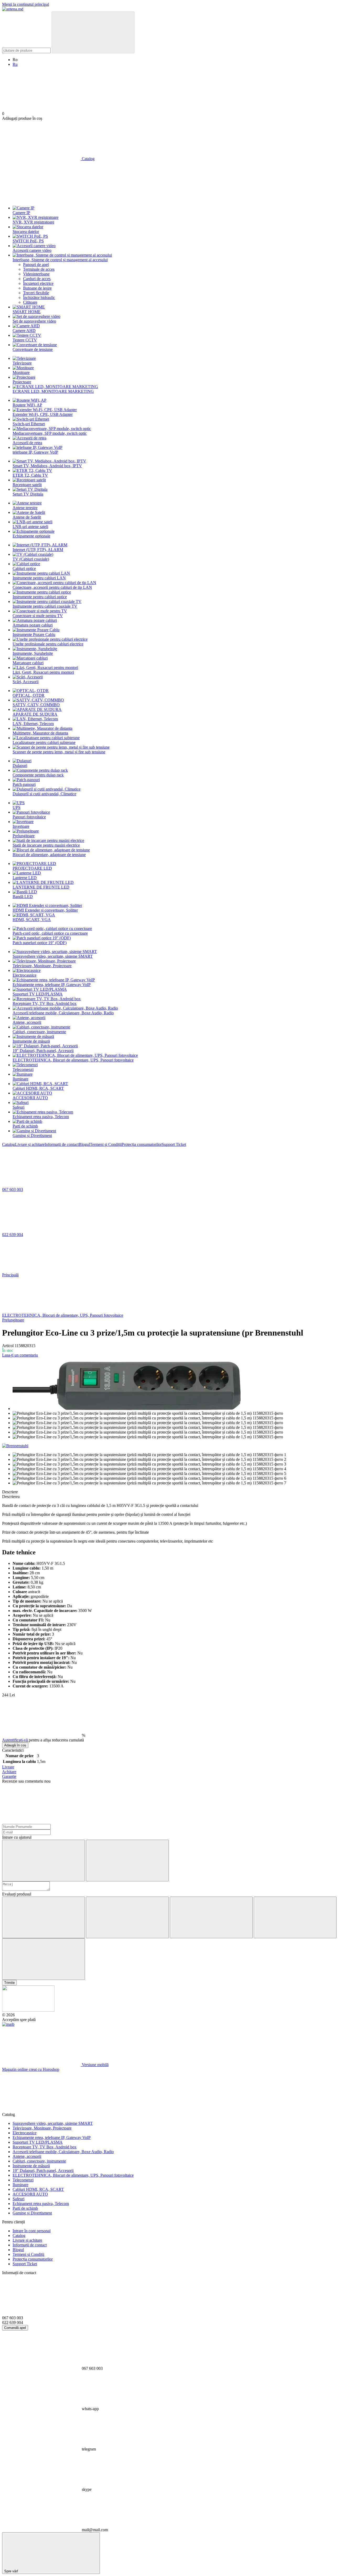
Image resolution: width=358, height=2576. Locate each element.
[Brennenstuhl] (15, 1446)
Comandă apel (15, 2328)
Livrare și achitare (30, 1144)
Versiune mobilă (95, 2065)
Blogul (84, 1144)
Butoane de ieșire (37, 288)
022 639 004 (13, 1235)
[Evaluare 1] (44, 1917)
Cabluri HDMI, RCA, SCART (38, 1088)
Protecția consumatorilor (142, 1144)
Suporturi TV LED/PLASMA (38, 994)
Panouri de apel (36, 265)
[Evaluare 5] (44, 1959)
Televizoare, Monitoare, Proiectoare (42, 966)
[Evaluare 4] (295, 1917)
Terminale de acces (39, 269)
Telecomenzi (23, 1069)
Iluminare (20, 1079)
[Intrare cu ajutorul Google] (127, 1861)
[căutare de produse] (93, 32)
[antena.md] (28, 2010)
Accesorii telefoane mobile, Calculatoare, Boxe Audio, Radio (63, 1013)
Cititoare (30, 302)
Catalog (9, 1144)
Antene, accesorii (27, 1022)
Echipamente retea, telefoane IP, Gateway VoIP (52, 985)
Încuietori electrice (38, 283)
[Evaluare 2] (127, 1917)
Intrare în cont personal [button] (32, 2231)
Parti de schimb (25, 1126)
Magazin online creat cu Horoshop (31, 2069)
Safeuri (18, 1107)
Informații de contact (62, 1144)
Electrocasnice (25, 975)
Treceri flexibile (36, 293)
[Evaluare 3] (211, 1917)
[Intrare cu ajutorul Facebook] (44, 1861)
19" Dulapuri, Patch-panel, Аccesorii (43, 1051)
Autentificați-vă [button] (15, 1740)
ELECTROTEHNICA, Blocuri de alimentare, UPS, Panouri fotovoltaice (73, 1060)
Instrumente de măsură (31, 1041)
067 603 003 (13, 1189)
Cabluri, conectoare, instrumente (39, 1032)
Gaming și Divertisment (32, 1135)
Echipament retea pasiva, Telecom (41, 1117)
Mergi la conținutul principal (26, 4)
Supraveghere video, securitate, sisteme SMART (53, 956)
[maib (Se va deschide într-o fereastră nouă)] (8, 2024)
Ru (15, 64)
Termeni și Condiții (106, 1144)
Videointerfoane (36, 274)
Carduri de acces (37, 279)
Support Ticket (174, 1144)
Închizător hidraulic (39, 298)
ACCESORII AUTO (30, 1098)
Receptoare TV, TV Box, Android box (45, 1003)
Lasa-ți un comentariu (20, 1355)
